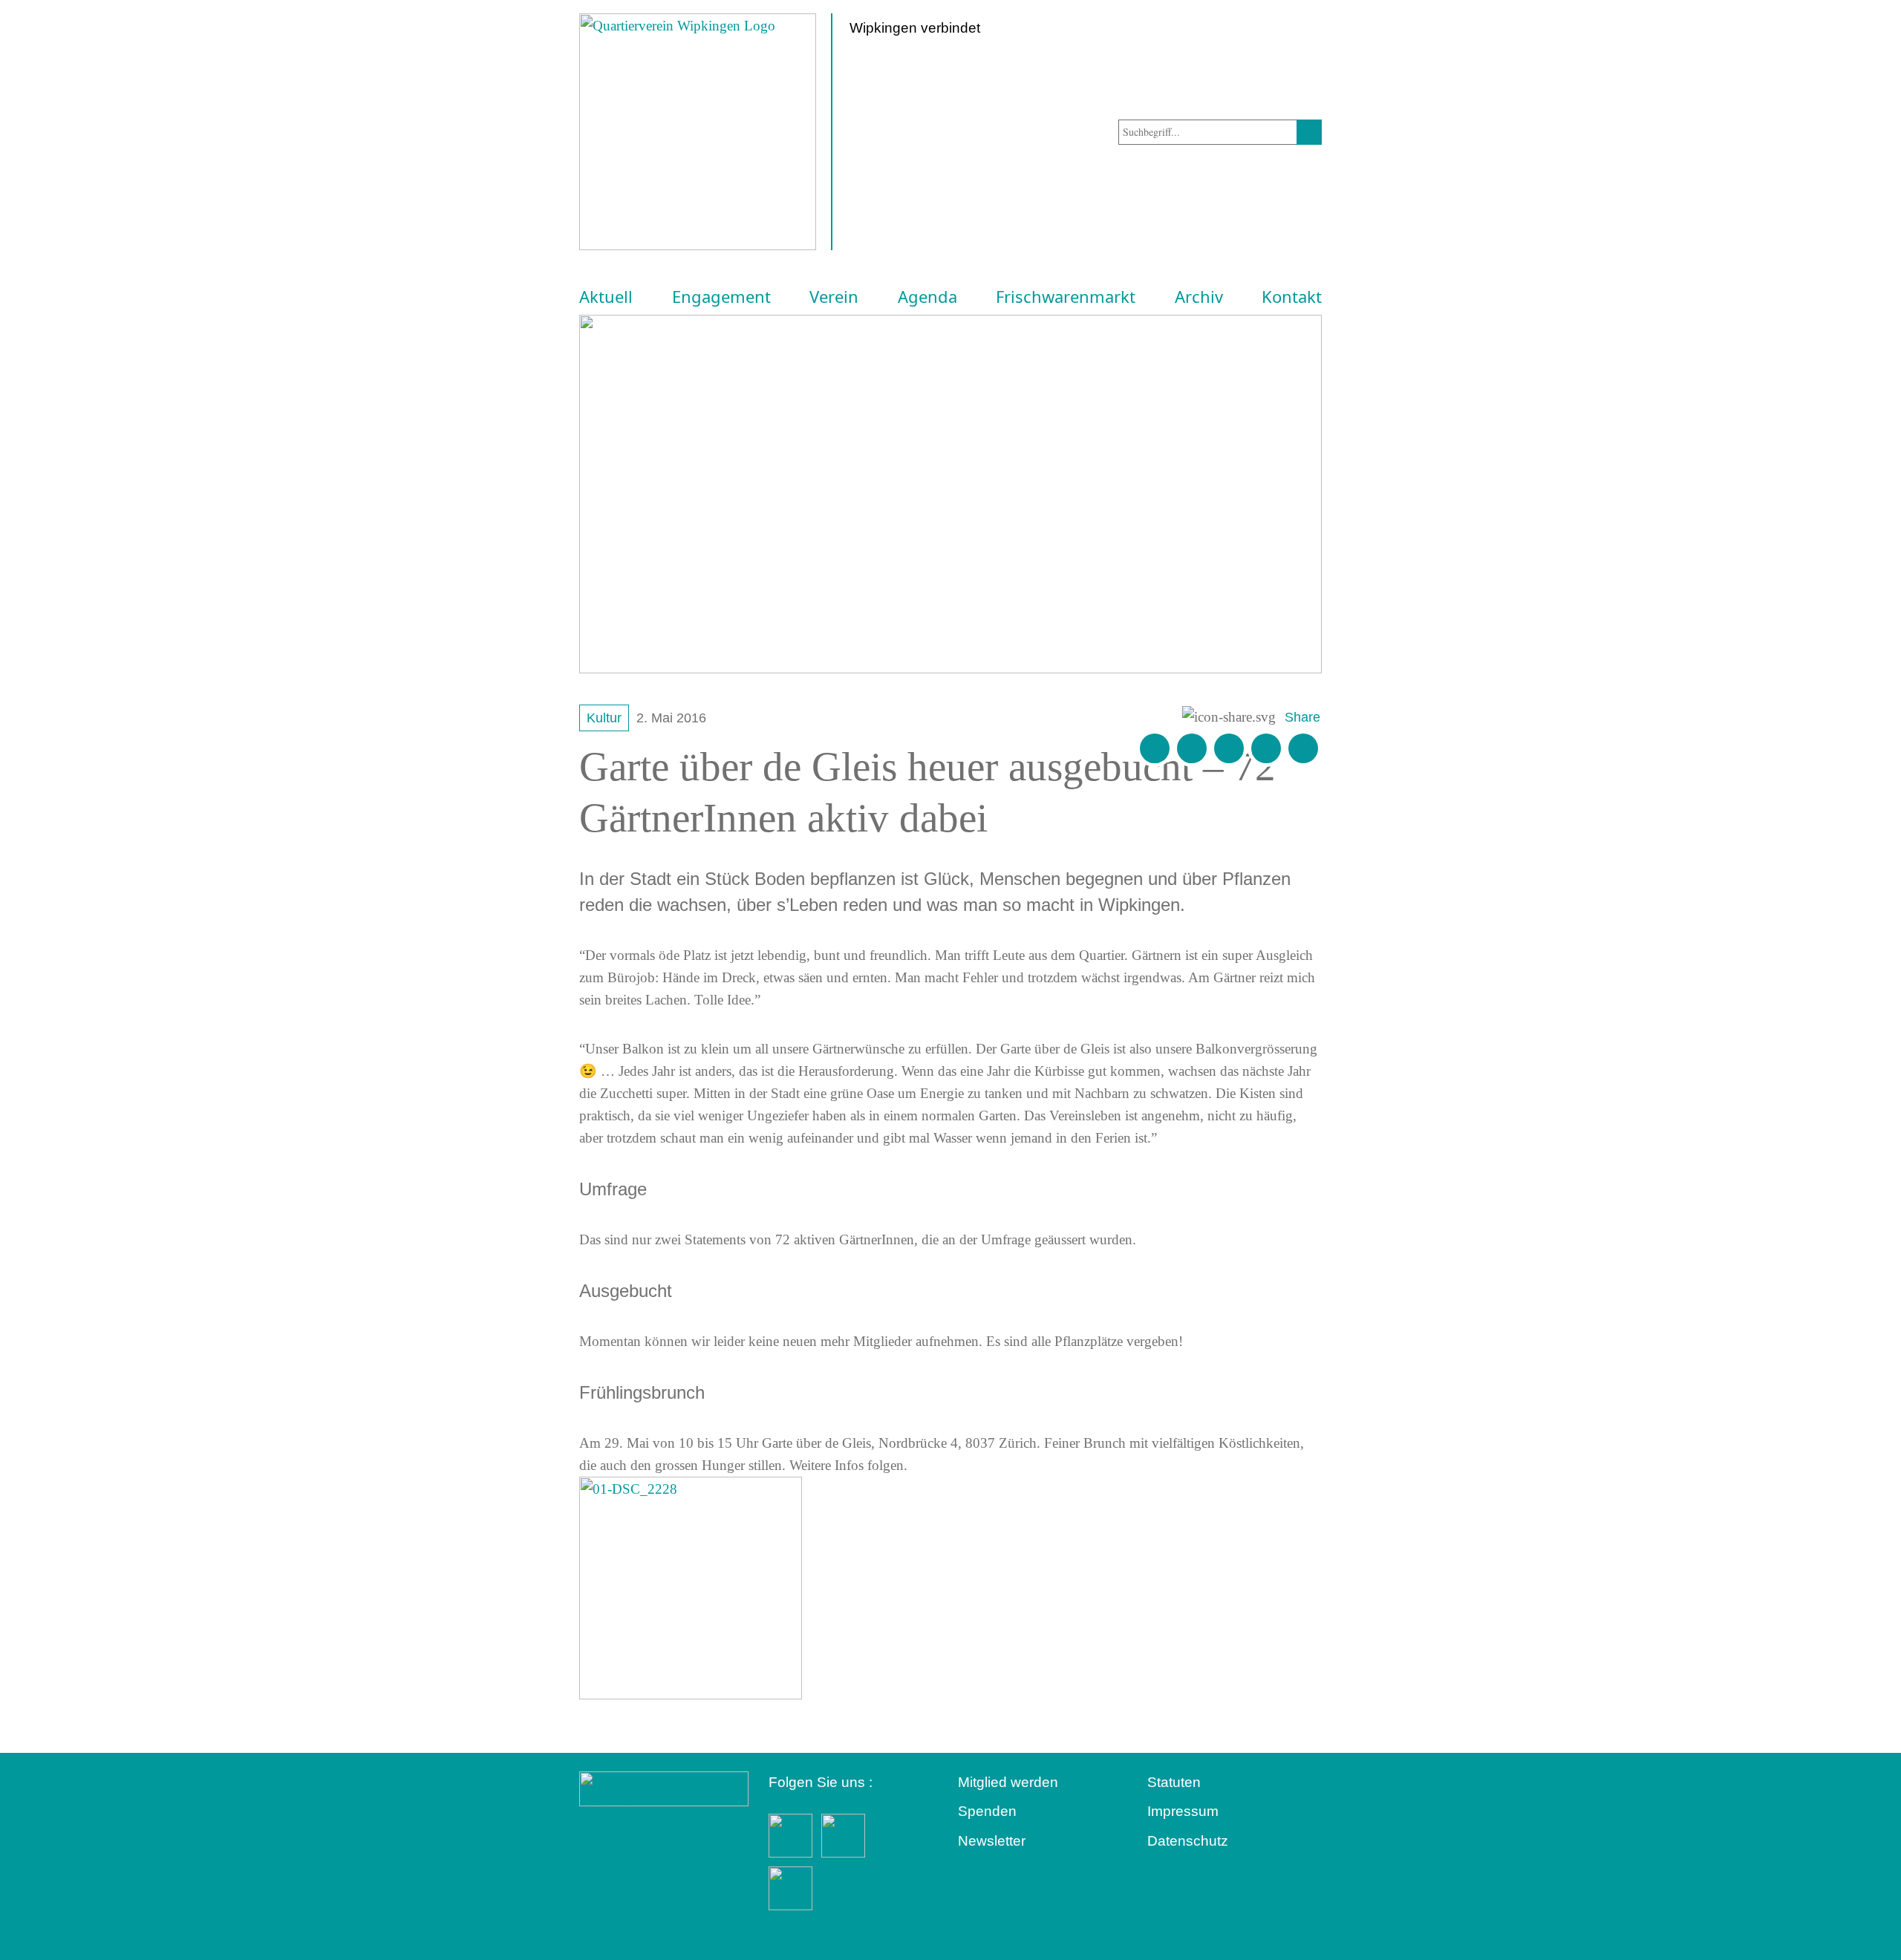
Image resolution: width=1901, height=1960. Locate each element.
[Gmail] (1155, 748)
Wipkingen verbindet (915, 28)
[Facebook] (1192, 748)
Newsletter (992, 1841)
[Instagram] (1266, 748)
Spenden (987, 1811)
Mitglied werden (1008, 1782)
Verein (834, 297)
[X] (1229, 748)
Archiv (1199, 297)
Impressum (1183, 1811)
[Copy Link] (1303, 748)
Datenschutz (1188, 1841)
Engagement (721, 297)
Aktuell (606, 297)
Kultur (604, 718)
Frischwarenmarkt (1066, 297)
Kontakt (1292, 297)
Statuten (1174, 1782)
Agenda (927, 297)
